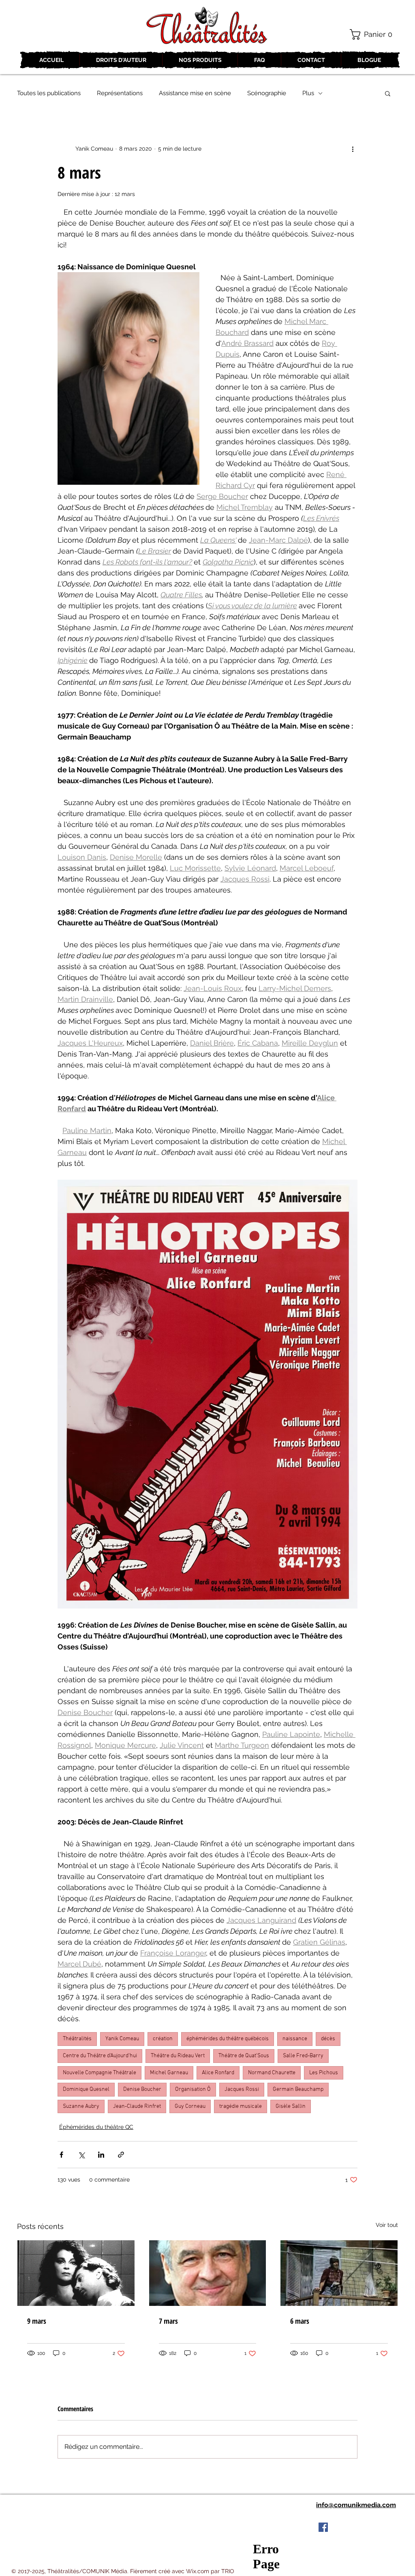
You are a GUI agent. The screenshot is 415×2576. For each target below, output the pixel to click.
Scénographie (267, 93)
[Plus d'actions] (353, 149)
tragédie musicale (241, 2106)
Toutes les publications (49, 93)
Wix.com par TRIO (210, 2571)
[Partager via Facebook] (61, 2155)
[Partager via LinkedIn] (101, 2155)
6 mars (300, 2321)
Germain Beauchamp (298, 2089)
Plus (308, 93)
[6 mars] (339, 2273)
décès (328, 2039)
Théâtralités (77, 2039)
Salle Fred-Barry (303, 2056)
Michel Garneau (169, 2073)
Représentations (120, 93)
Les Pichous (324, 2073)
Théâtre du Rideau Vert (178, 2056)
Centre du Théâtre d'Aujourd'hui (100, 2056)
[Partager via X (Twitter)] (81, 2155)
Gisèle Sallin (291, 2106)
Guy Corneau (190, 2106)
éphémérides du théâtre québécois (228, 2039)
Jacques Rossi (242, 2089)
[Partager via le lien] (121, 2155)
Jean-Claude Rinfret (137, 2106)
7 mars (168, 2321)
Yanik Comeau (122, 2039)
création (163, 2039)
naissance (295, 2039)
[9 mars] (76, 2273)
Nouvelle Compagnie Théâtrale (99, 2073)
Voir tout (387, 2225)
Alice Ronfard (218, 2073)
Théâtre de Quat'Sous (244, 2056)
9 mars (37, 2321)
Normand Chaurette (272, 2073)
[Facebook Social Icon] (323, 2527)
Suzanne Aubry (81, 2106)
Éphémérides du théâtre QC (96, 2127)
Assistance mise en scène (195, 93)
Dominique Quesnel (86, 2089)
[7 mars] (208, 2273)
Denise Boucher (142, 2089)
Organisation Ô (193, 2089)
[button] (374, 34)
